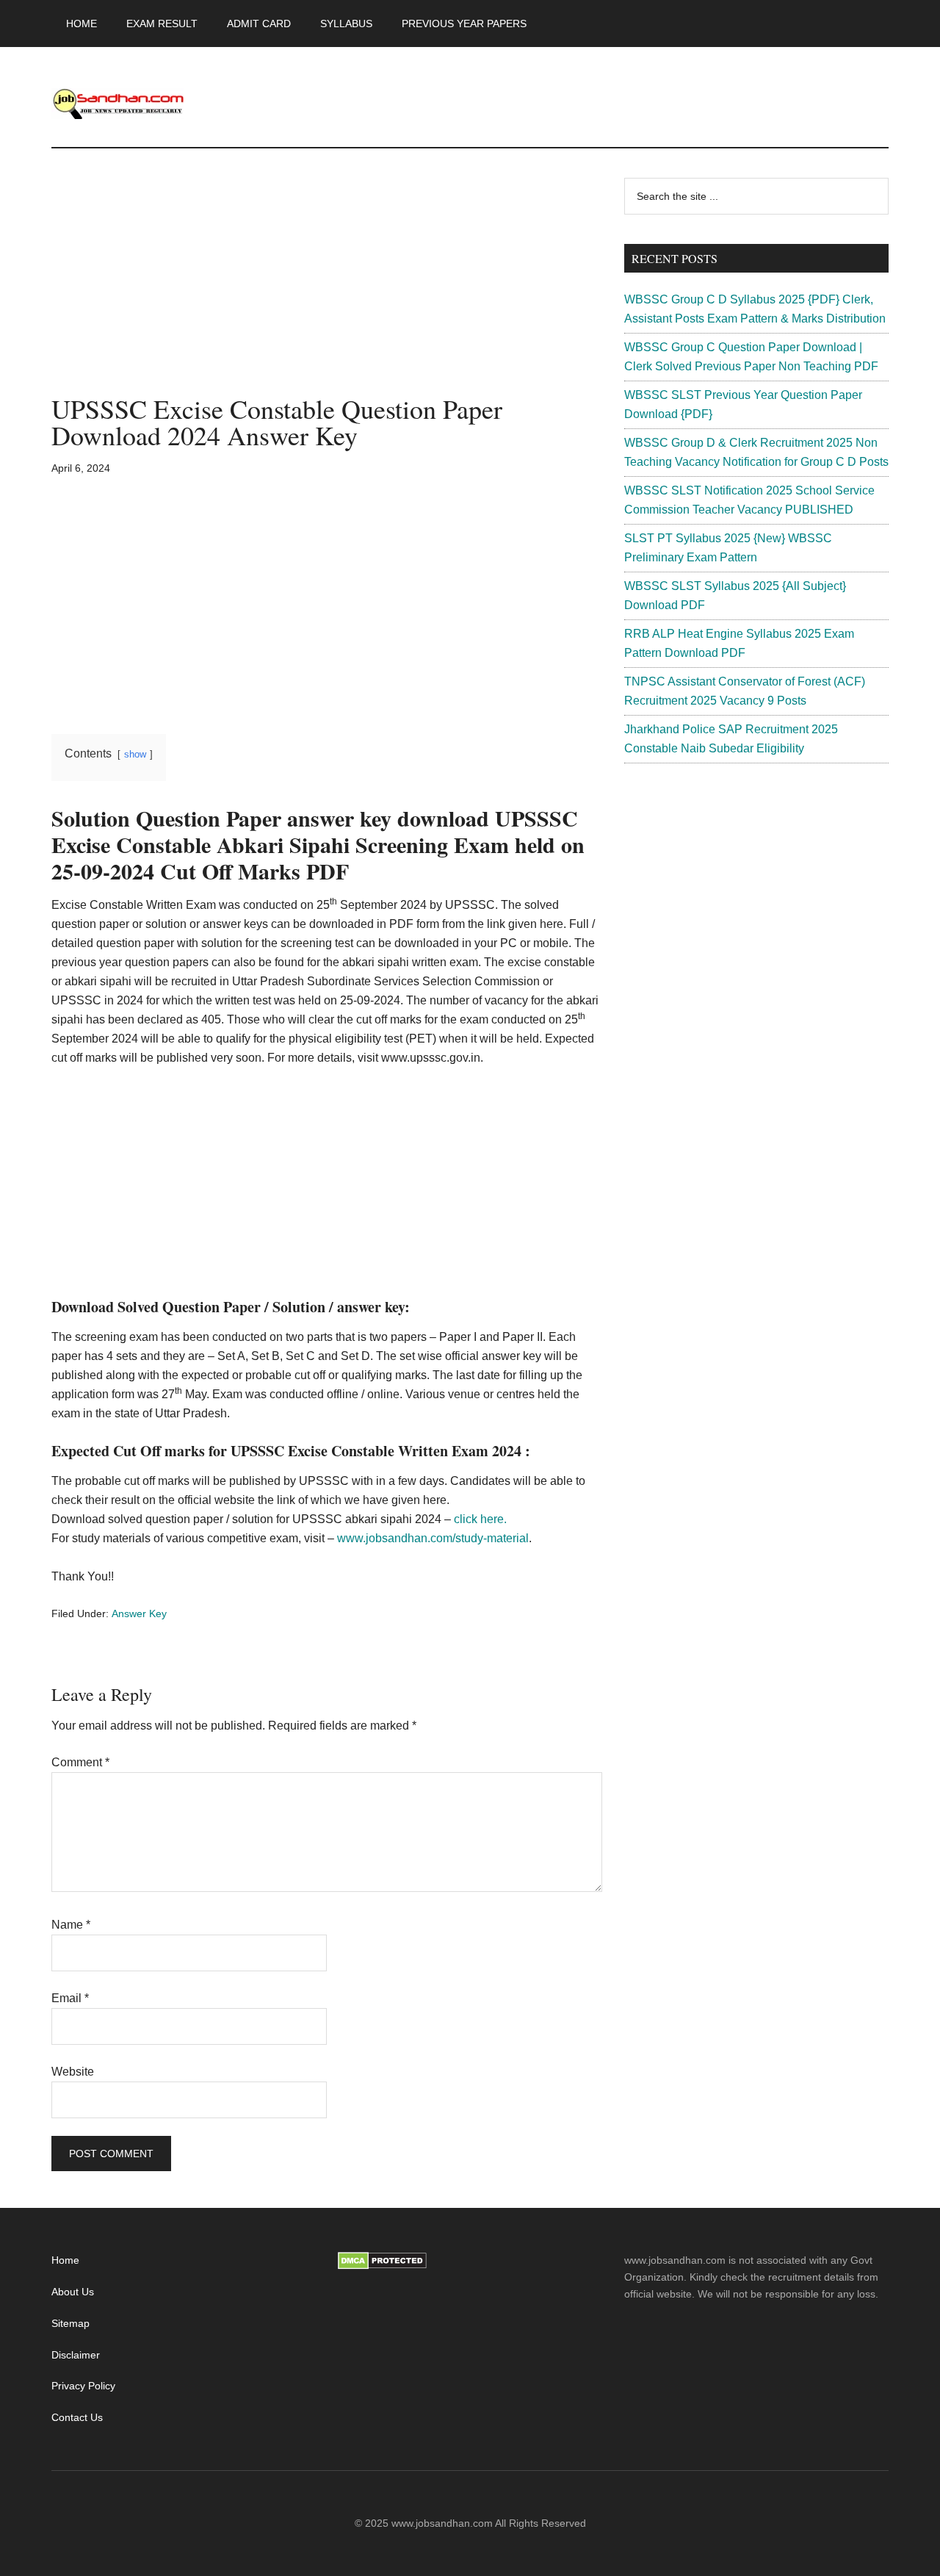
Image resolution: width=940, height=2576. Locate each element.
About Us (73, 2292)
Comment (80, 1762)
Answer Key (139, 1613)
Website (73, 2072)
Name (71, 1925)
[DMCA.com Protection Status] (382, 2266)
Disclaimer (76, 2355)
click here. (480, 1519)
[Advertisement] (327, 287)
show (135, 754)
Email (70, 1998)
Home (65, 2260)
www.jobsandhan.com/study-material (433, 1538)
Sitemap (70, 2323)
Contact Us (77, 2417)
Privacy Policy (83, 2386)
